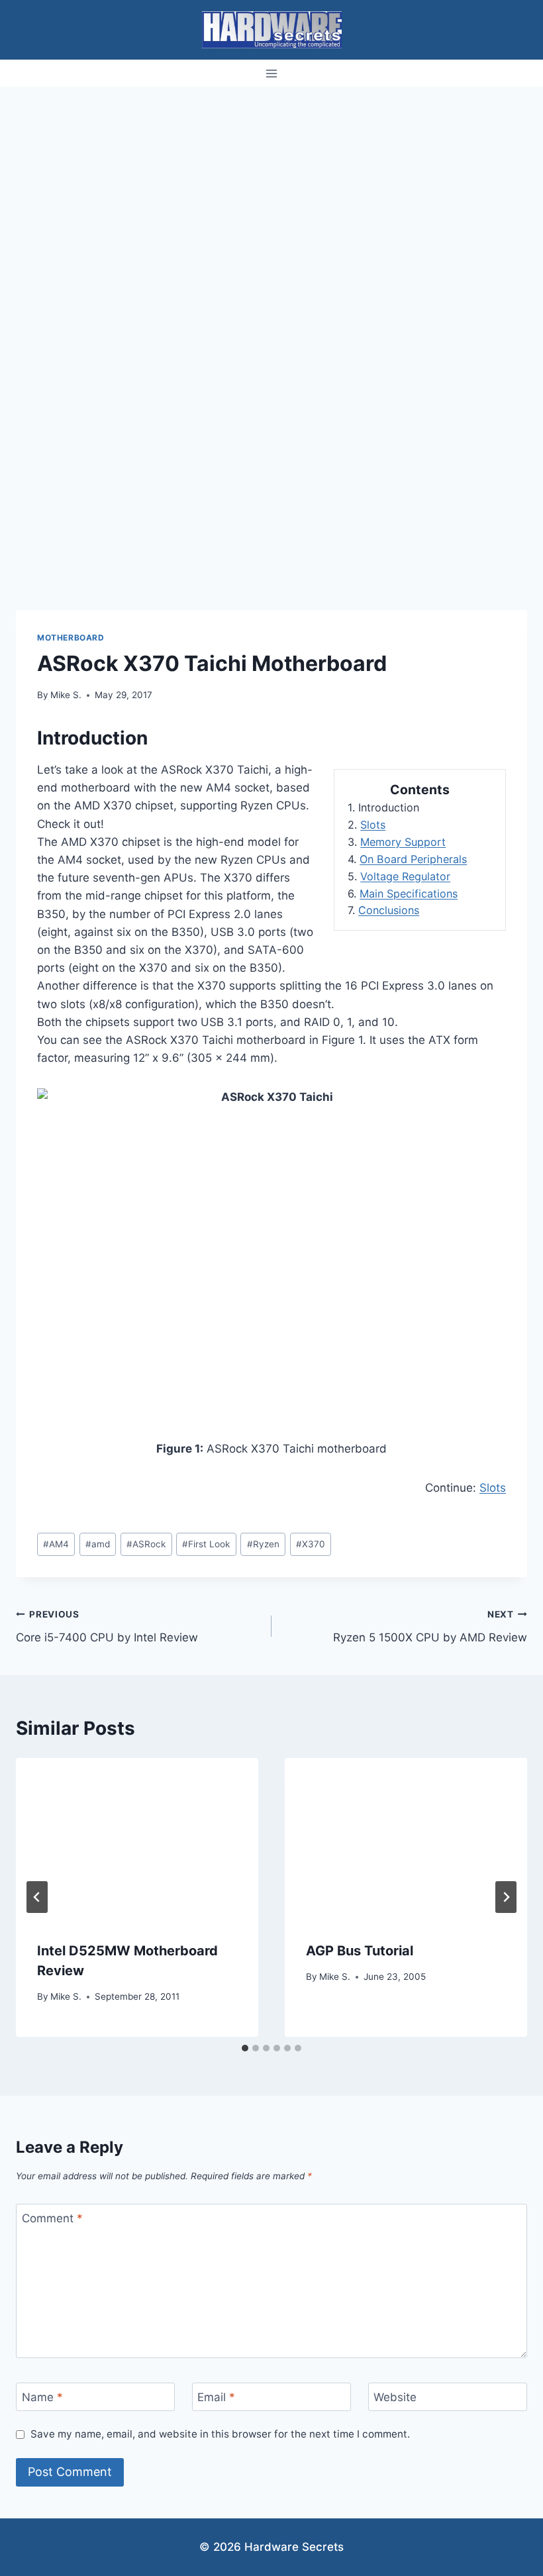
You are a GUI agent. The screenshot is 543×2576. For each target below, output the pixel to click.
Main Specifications (409, 894)
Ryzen (263, 1544)
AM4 (56, 1544)
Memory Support (403, 842)
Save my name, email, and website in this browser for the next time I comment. (220, 2434)
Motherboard (71, 638)
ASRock (146, 1544)
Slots (373, 825)
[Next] (506, 1897)
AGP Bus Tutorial (360, 1951)
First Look (206, 1544)
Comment (52, 2218)
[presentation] (137, 1839)
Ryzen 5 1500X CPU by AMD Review (430, 1626)
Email (216, 2397)
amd (98, 1544)
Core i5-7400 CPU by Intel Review (107, 1626)
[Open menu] (272, 73)
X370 (311, 1544)
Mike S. (66, 695)
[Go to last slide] (37, 1897)
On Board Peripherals (413, 859)
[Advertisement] (271, 186)
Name (42, 2397)
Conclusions (389, 910)
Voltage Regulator (405, 876)
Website (395, 2397)
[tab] (245, 2048)
